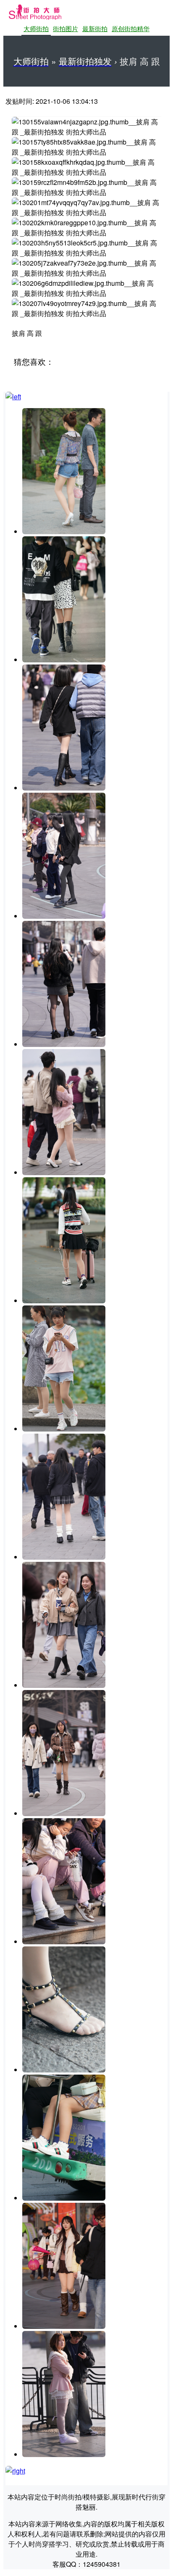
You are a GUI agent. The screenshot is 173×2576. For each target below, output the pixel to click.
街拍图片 (66, 28)
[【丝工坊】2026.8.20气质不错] (64, 1685)
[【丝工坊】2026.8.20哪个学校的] (64, 1557)
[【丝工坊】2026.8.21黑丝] (64, 1044)
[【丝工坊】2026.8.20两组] (64, 1301)
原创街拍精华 (131, 28)
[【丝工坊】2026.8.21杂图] (64, 660)
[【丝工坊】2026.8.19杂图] (64, 2198)
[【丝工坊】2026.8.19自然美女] (64, 2326)
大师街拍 (36, 29)
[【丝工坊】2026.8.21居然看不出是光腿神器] (64, 788)
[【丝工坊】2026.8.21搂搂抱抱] (64, 1172)
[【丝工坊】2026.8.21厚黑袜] (64, 916)
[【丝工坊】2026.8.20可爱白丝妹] (64, 1942)
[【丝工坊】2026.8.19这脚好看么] (64, 2070)
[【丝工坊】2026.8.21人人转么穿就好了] (64, 531)
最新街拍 (95, 28)
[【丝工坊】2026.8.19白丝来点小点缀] (64, 2454)
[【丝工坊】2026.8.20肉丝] (64, 1429)
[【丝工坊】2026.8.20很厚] (64, 1813)
